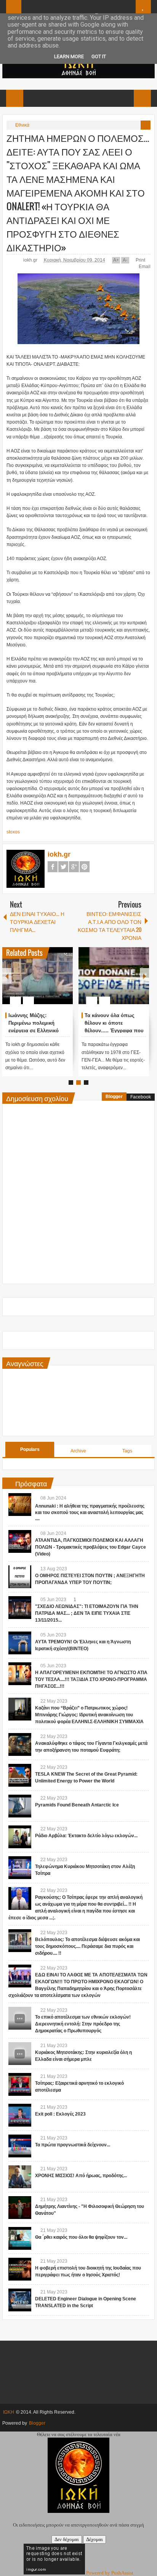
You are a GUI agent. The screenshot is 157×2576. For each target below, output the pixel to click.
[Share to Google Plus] (64, 982)
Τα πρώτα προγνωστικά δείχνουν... (73, 2145)
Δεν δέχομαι (67, 2539)
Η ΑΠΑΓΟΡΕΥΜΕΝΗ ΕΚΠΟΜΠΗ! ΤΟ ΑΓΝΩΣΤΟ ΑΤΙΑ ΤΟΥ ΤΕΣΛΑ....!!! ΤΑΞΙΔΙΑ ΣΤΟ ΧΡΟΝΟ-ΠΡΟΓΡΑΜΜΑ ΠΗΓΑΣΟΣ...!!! (91, 1679)
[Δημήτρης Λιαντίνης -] (20, 2208)
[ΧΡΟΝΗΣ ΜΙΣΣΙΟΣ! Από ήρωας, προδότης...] (20, 2177)
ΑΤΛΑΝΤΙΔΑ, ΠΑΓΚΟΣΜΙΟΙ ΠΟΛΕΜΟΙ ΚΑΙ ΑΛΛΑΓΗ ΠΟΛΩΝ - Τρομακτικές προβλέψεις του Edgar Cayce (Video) (91, 1547)
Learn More (69, 56)
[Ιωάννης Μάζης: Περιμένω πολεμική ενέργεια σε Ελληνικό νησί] (38, 976)
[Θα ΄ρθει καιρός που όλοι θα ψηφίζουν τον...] (20, 2238)
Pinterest (85, 867)
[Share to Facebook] (44, 982)
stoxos (13, 832)
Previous (7, 976)
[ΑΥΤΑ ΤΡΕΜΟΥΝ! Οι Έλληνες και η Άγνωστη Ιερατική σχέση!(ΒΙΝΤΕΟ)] (20, 1643)
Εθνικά (22, 125)
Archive (78, 1451)
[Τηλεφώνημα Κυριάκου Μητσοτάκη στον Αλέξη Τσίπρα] (20, 1868)
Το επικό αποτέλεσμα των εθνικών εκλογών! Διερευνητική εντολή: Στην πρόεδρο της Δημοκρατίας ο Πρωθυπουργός (83, 2024)
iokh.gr (31, 260)
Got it (99, 56)
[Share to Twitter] (54, 982)
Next (144, 976)
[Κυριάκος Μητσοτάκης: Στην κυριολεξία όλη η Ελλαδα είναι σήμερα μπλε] (20, 2054)
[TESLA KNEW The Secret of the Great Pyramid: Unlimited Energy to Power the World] (20, 1775)
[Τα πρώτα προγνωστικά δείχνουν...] (20, 2146)
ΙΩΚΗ (9, 2412)
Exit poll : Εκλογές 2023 (60, 2114)
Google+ (74, 867)
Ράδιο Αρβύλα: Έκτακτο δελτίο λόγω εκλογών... (86, 1836)
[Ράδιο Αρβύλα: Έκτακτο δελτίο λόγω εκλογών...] (20, 1837)
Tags (127, 1451)
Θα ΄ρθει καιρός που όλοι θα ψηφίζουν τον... (81, 2237)
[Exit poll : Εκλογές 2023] (20, 2115)
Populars (30, 1449)
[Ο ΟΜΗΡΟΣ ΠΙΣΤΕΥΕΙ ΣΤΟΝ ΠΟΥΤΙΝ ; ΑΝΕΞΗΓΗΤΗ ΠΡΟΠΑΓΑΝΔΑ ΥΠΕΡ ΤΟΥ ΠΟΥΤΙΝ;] (20, 1577)
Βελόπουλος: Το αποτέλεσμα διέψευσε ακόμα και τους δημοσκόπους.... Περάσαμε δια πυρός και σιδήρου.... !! (87, 1946)
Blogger (114, 1097)
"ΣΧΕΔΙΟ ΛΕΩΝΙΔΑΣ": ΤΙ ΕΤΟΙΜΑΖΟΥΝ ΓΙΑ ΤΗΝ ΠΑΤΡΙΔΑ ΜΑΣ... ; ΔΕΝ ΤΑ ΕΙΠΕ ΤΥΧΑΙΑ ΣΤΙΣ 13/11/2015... (87, 1613)
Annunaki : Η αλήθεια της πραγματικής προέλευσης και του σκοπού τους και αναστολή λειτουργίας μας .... (90, 1513)
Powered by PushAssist (110, 2573)
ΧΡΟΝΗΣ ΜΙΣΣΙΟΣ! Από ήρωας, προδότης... (81, 2176)
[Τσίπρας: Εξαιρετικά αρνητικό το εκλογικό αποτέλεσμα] (20, 2084)
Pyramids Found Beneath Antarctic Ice (77, 1805)
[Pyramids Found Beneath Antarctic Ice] (20, 1806)
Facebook (53, 867)
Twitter (63, 867)
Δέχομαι (95, 2539)
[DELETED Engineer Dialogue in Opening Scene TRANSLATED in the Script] (20, 2300)
